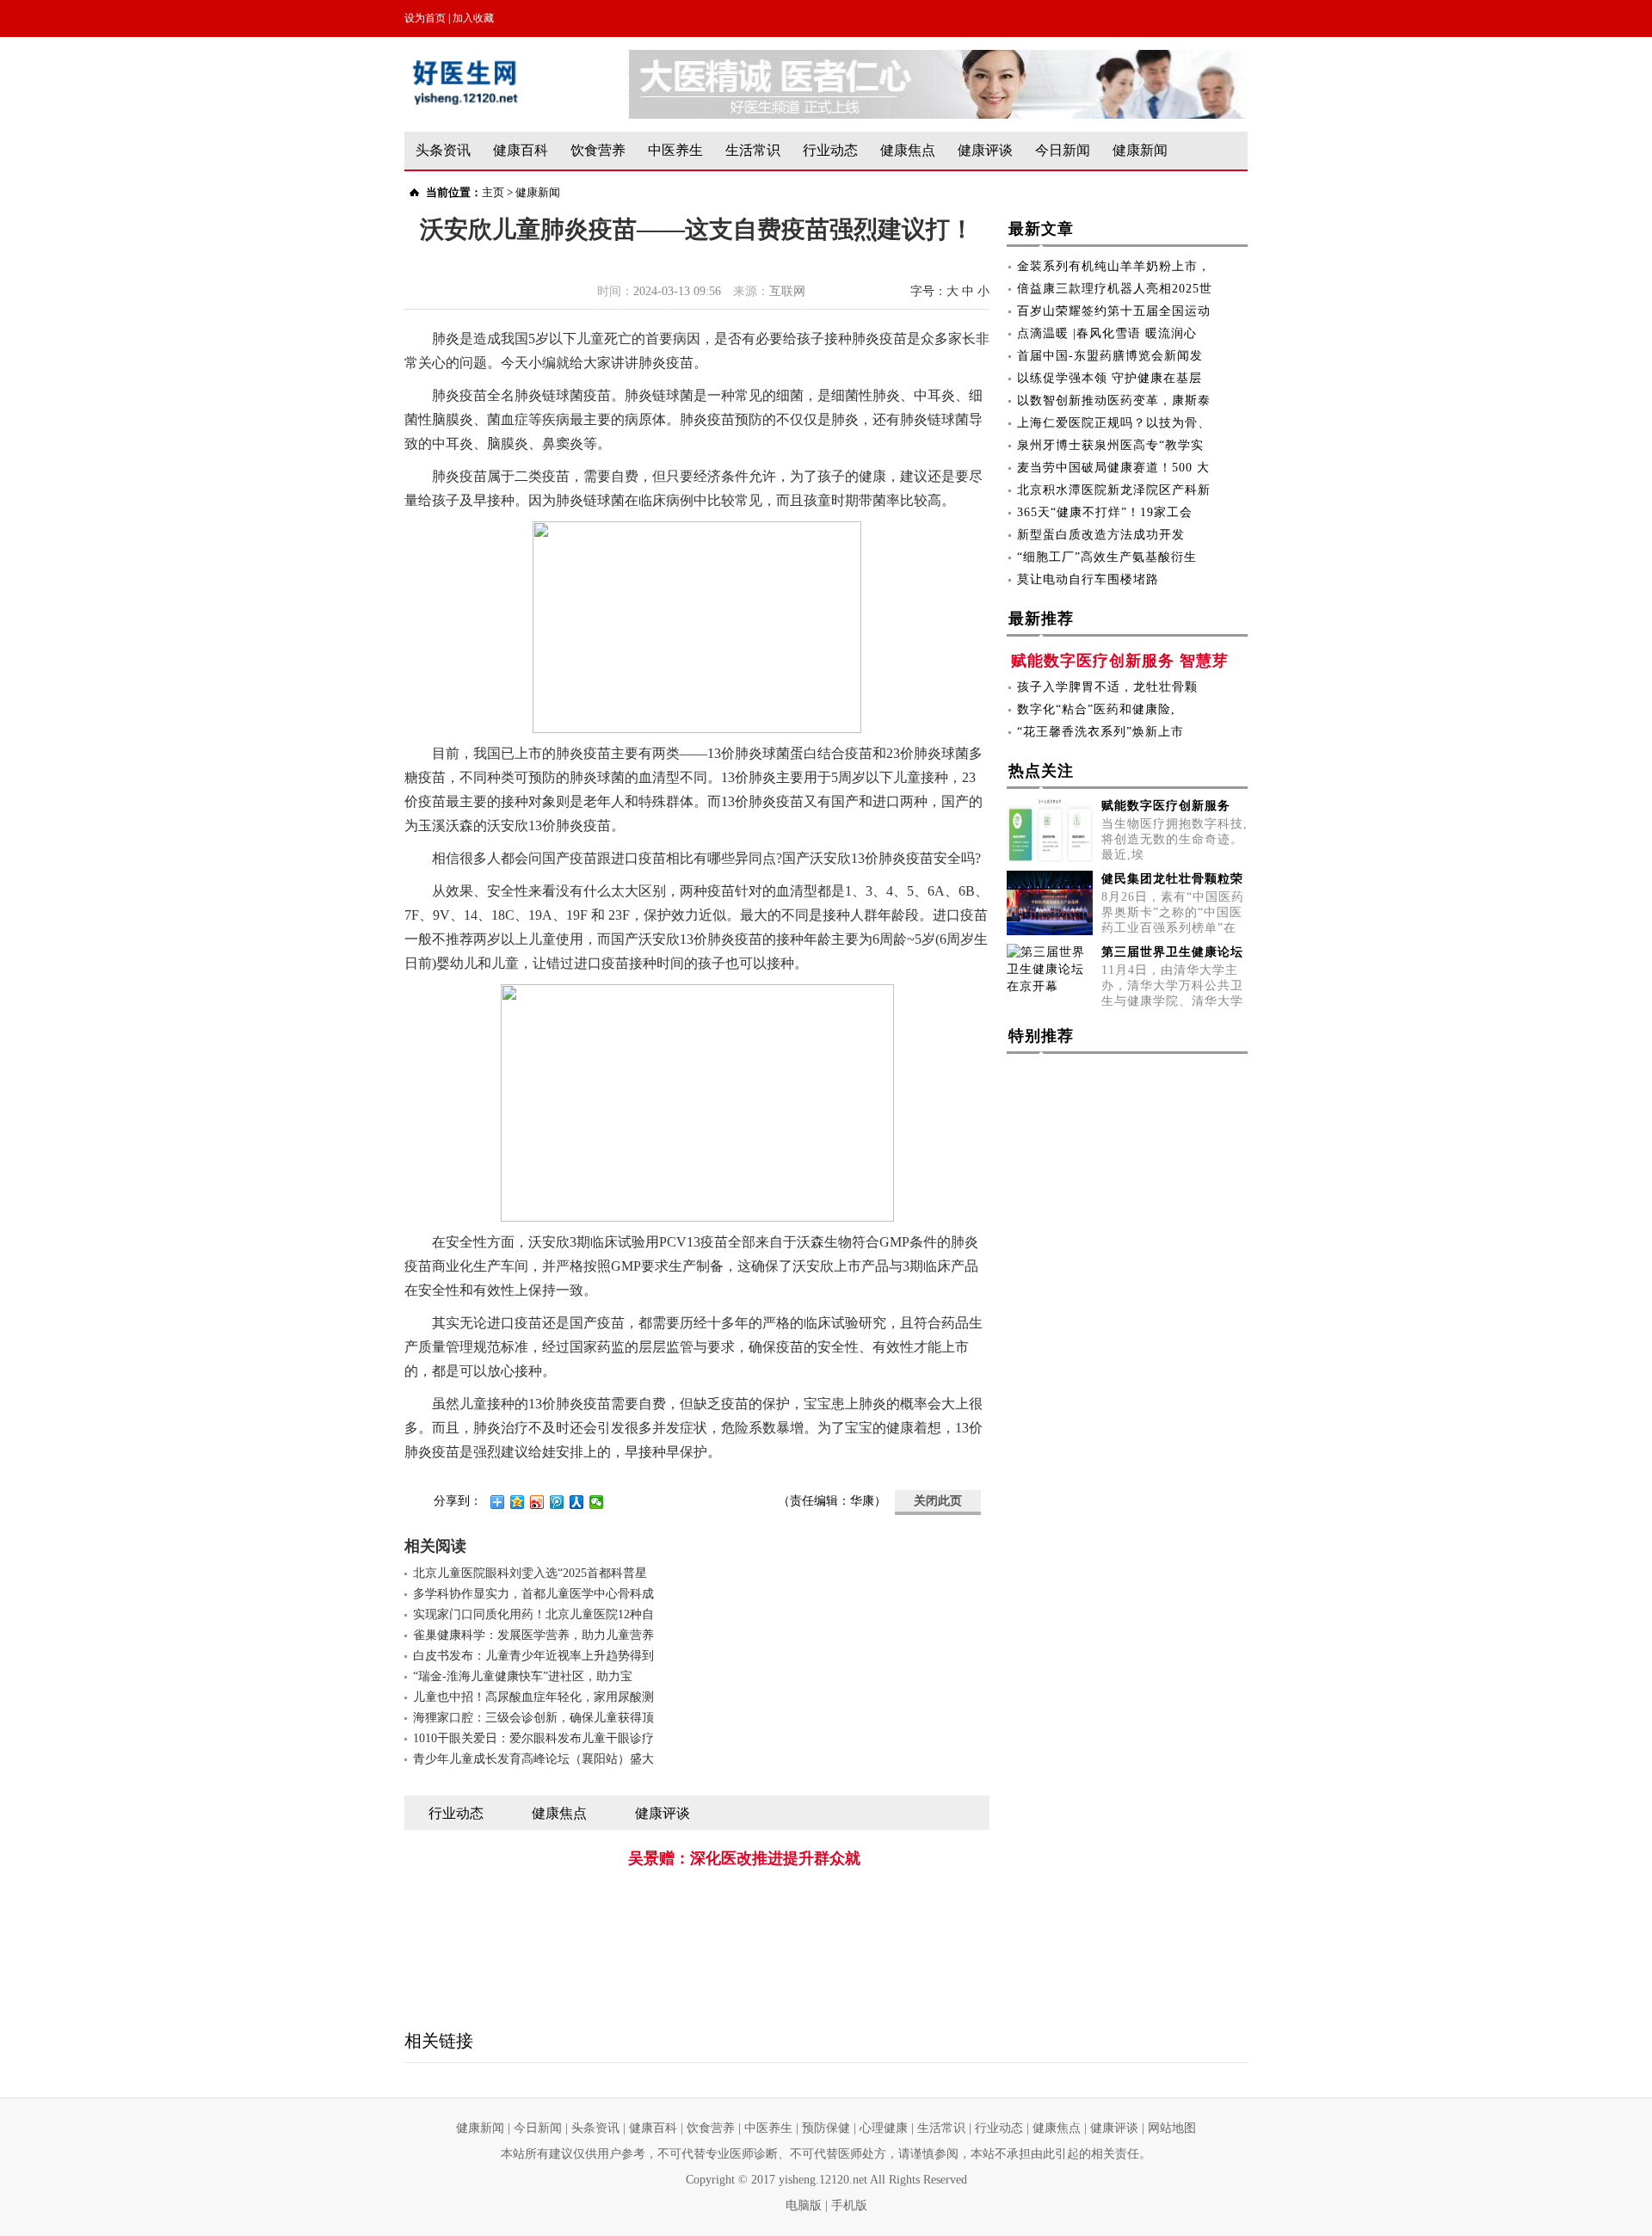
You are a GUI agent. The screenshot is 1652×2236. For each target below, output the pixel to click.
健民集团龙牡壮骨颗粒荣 (1172, 879)
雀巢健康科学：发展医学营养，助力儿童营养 (533, 1635)
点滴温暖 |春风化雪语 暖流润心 (1107, 333)
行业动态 (830, 150)
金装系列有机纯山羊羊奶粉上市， (1114, 266)
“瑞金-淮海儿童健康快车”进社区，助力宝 (523, 1676)
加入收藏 (473, 18)
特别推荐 (1041, 1036)
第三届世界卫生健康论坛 (1172, 952)
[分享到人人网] (577, 1502)
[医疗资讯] (938, 58)
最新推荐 (1041, 619)
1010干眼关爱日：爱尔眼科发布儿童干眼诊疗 (533, 1738)
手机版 (849, 2205)
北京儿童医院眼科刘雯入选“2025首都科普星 (530, 1573)
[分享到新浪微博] (537, 1502)
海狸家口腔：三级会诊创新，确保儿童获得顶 (533, 1718)
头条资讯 (443, 150)
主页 (493, 192)
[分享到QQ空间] (518, 1502)
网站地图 (1172, 2128)
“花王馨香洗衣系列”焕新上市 (1100, 732)
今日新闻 (1063, 150)
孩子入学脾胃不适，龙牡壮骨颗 (1107, 687)
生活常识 (753, 150)
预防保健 (826, 2128)
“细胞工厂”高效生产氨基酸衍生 (1107, 557)
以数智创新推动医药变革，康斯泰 (1114, 400)
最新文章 (1041, 229)
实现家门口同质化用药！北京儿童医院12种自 (533, 1614)
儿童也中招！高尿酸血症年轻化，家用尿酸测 (533, 1697)
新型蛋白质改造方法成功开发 (1101, 535)
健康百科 (521, 150)
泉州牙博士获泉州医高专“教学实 (1110, 445)
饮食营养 (598, 150)
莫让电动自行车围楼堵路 (1088, 579)
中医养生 (675, 150)
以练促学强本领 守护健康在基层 (1110, 378)
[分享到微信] (597, 1502)
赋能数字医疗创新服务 (1166, 806)
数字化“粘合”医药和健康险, (1096, 709)
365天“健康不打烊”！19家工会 (1105, 512)
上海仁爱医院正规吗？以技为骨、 (1114, 423)
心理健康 (884, 2128)
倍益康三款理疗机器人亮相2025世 (1115, 289)
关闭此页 (938, 1501)
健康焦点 (908, 150)
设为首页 (425, 18)
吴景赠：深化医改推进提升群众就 (744, 1858)
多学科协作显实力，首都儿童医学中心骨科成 (533, 1594)
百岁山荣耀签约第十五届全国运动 (1114, 311)
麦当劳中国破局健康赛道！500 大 (1113, 468)
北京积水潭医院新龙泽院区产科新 (1114, 490)
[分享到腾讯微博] (557, 1502)
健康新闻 (1140, 150)
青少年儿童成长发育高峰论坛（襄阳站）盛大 (533, 1759)
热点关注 (1041, 771)
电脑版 (804, 2205)
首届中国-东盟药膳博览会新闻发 (1110, 356)
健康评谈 (985, 150)
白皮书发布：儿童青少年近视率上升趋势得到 (533, 1656)
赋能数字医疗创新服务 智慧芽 (1120, 661)
